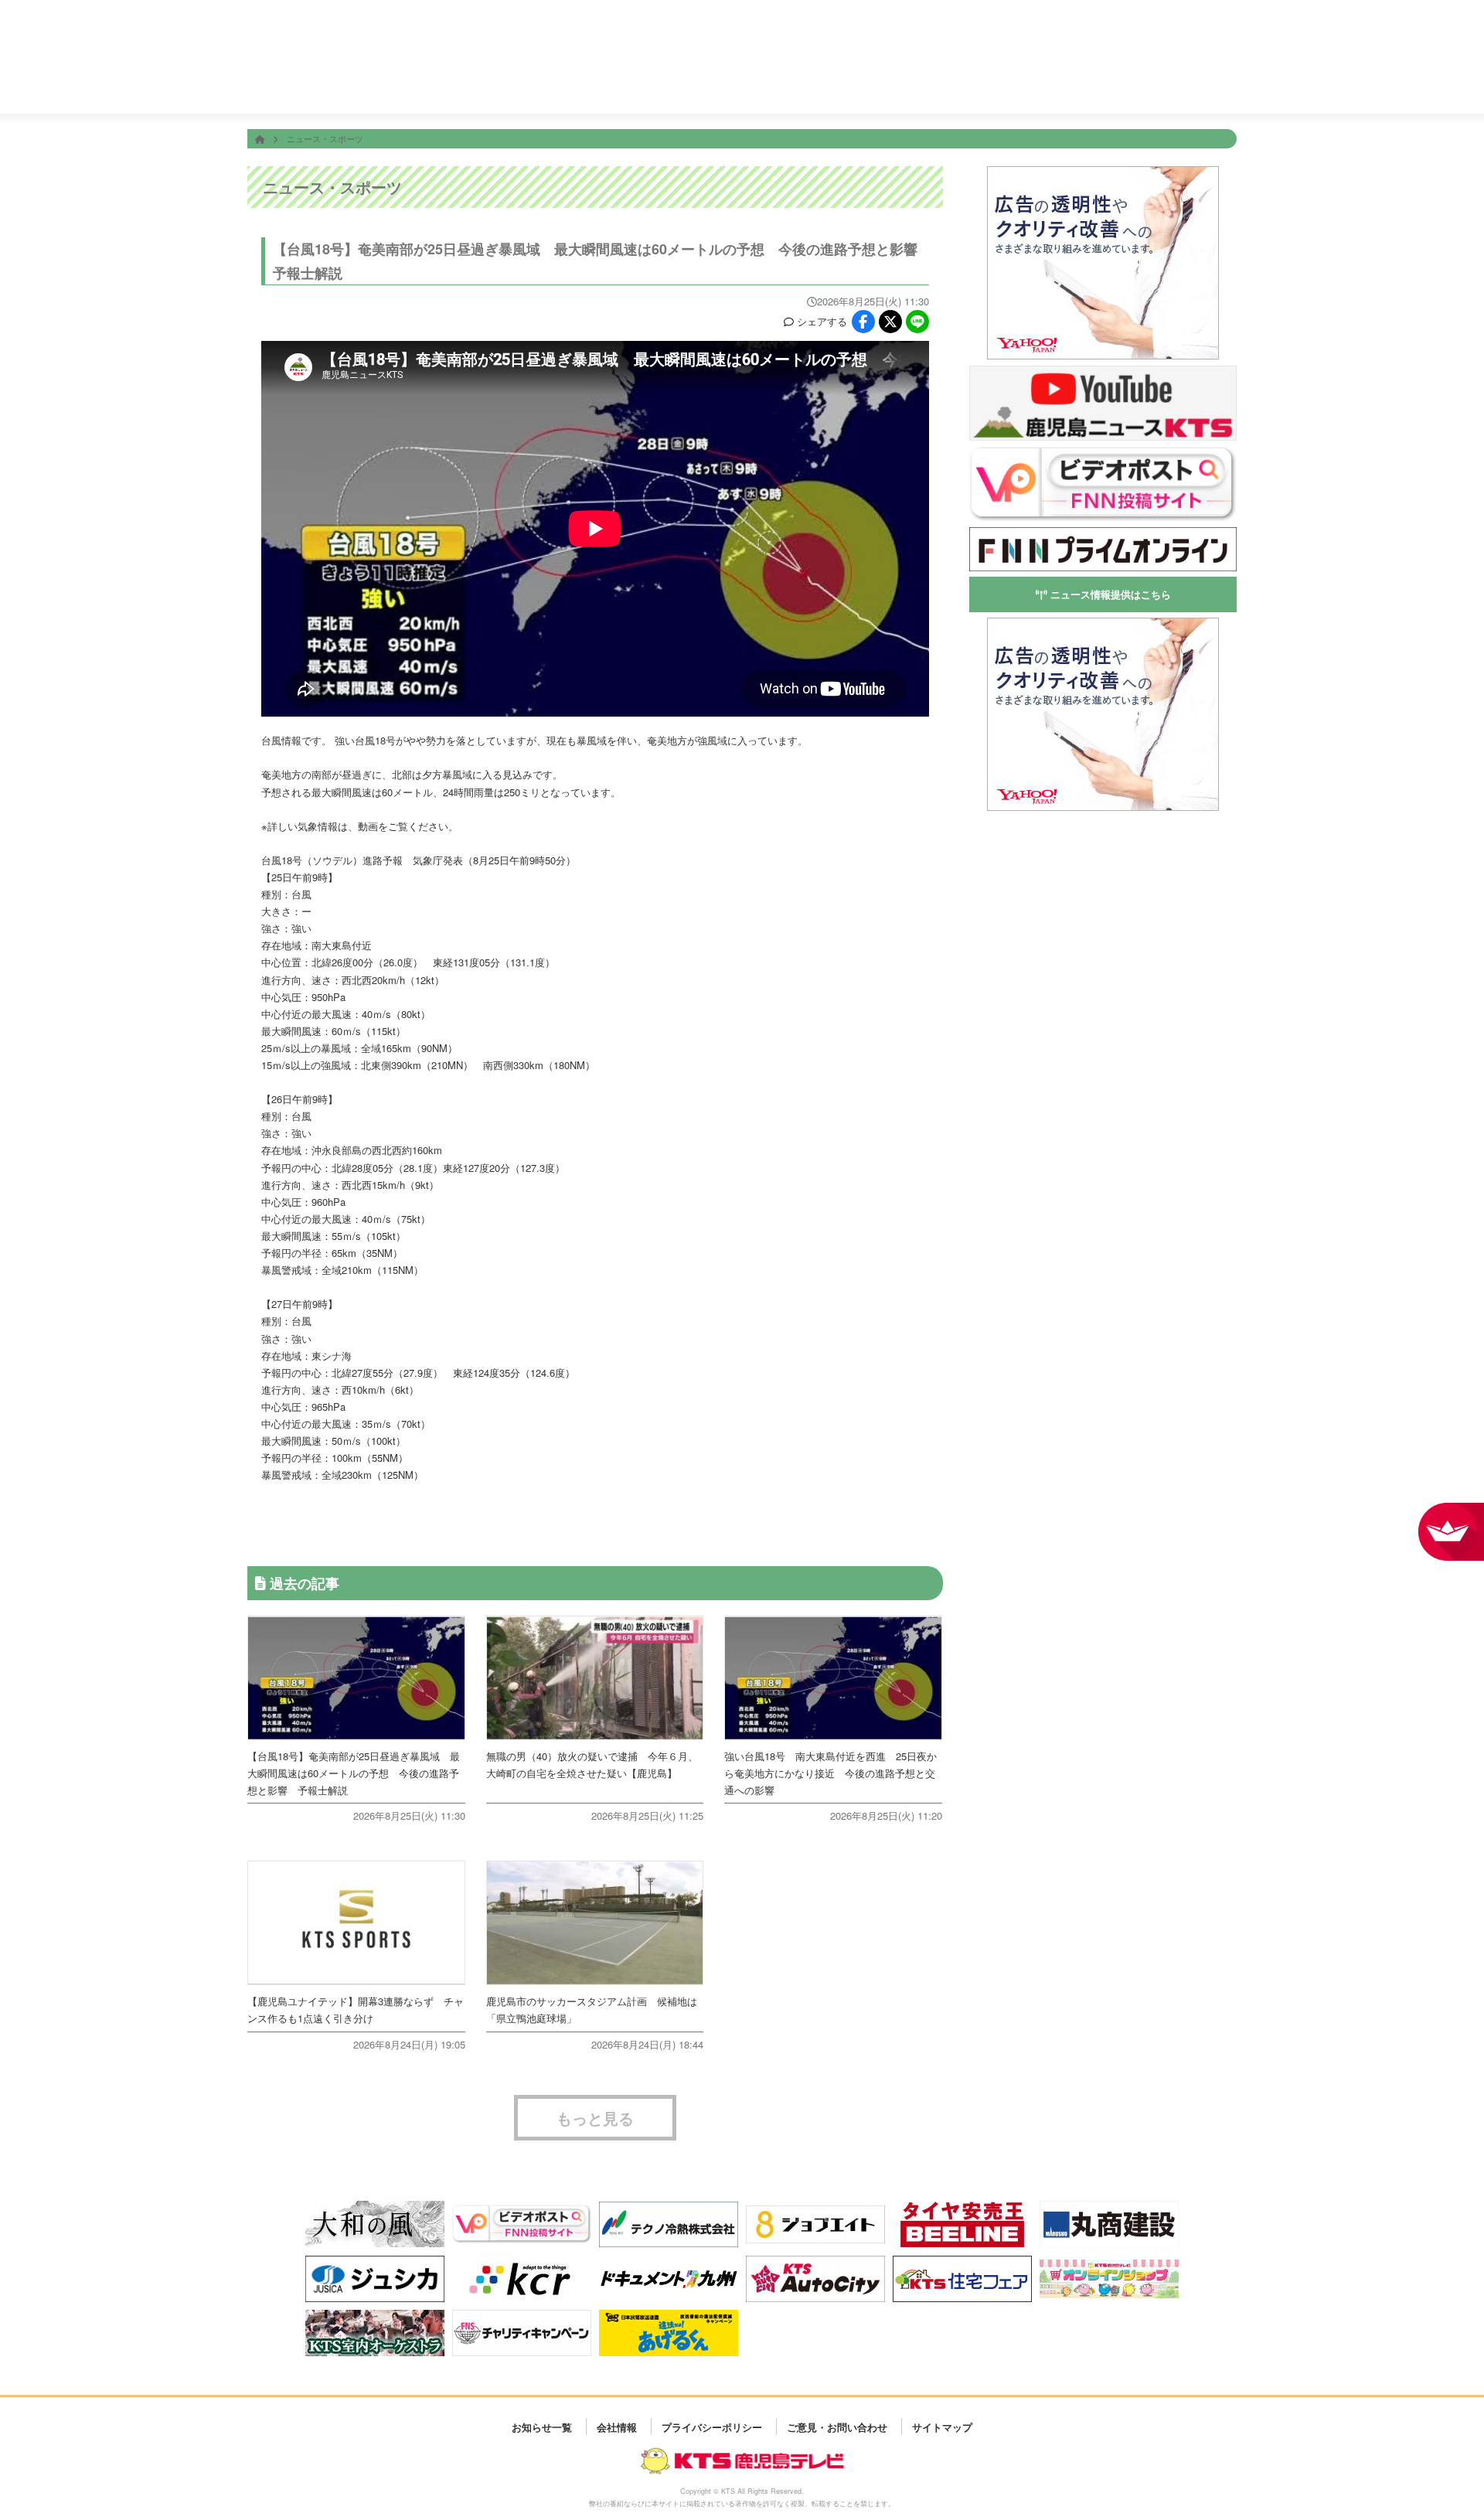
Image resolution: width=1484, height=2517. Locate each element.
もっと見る (595, 2118)
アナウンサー (1005, 83)
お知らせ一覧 (542, 2426)
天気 (820, 83)
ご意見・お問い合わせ (837, 2426)
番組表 (335, 25)
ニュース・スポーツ (325, 138)
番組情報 (634, 83)
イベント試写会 (912, 84)
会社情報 (1098, 83)
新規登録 (1177, 36)
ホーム (541, 83)
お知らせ (1191, 83)
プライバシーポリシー (712, 2426)
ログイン (1220, 36)
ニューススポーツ (727, 84)
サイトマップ (942, 2426)
